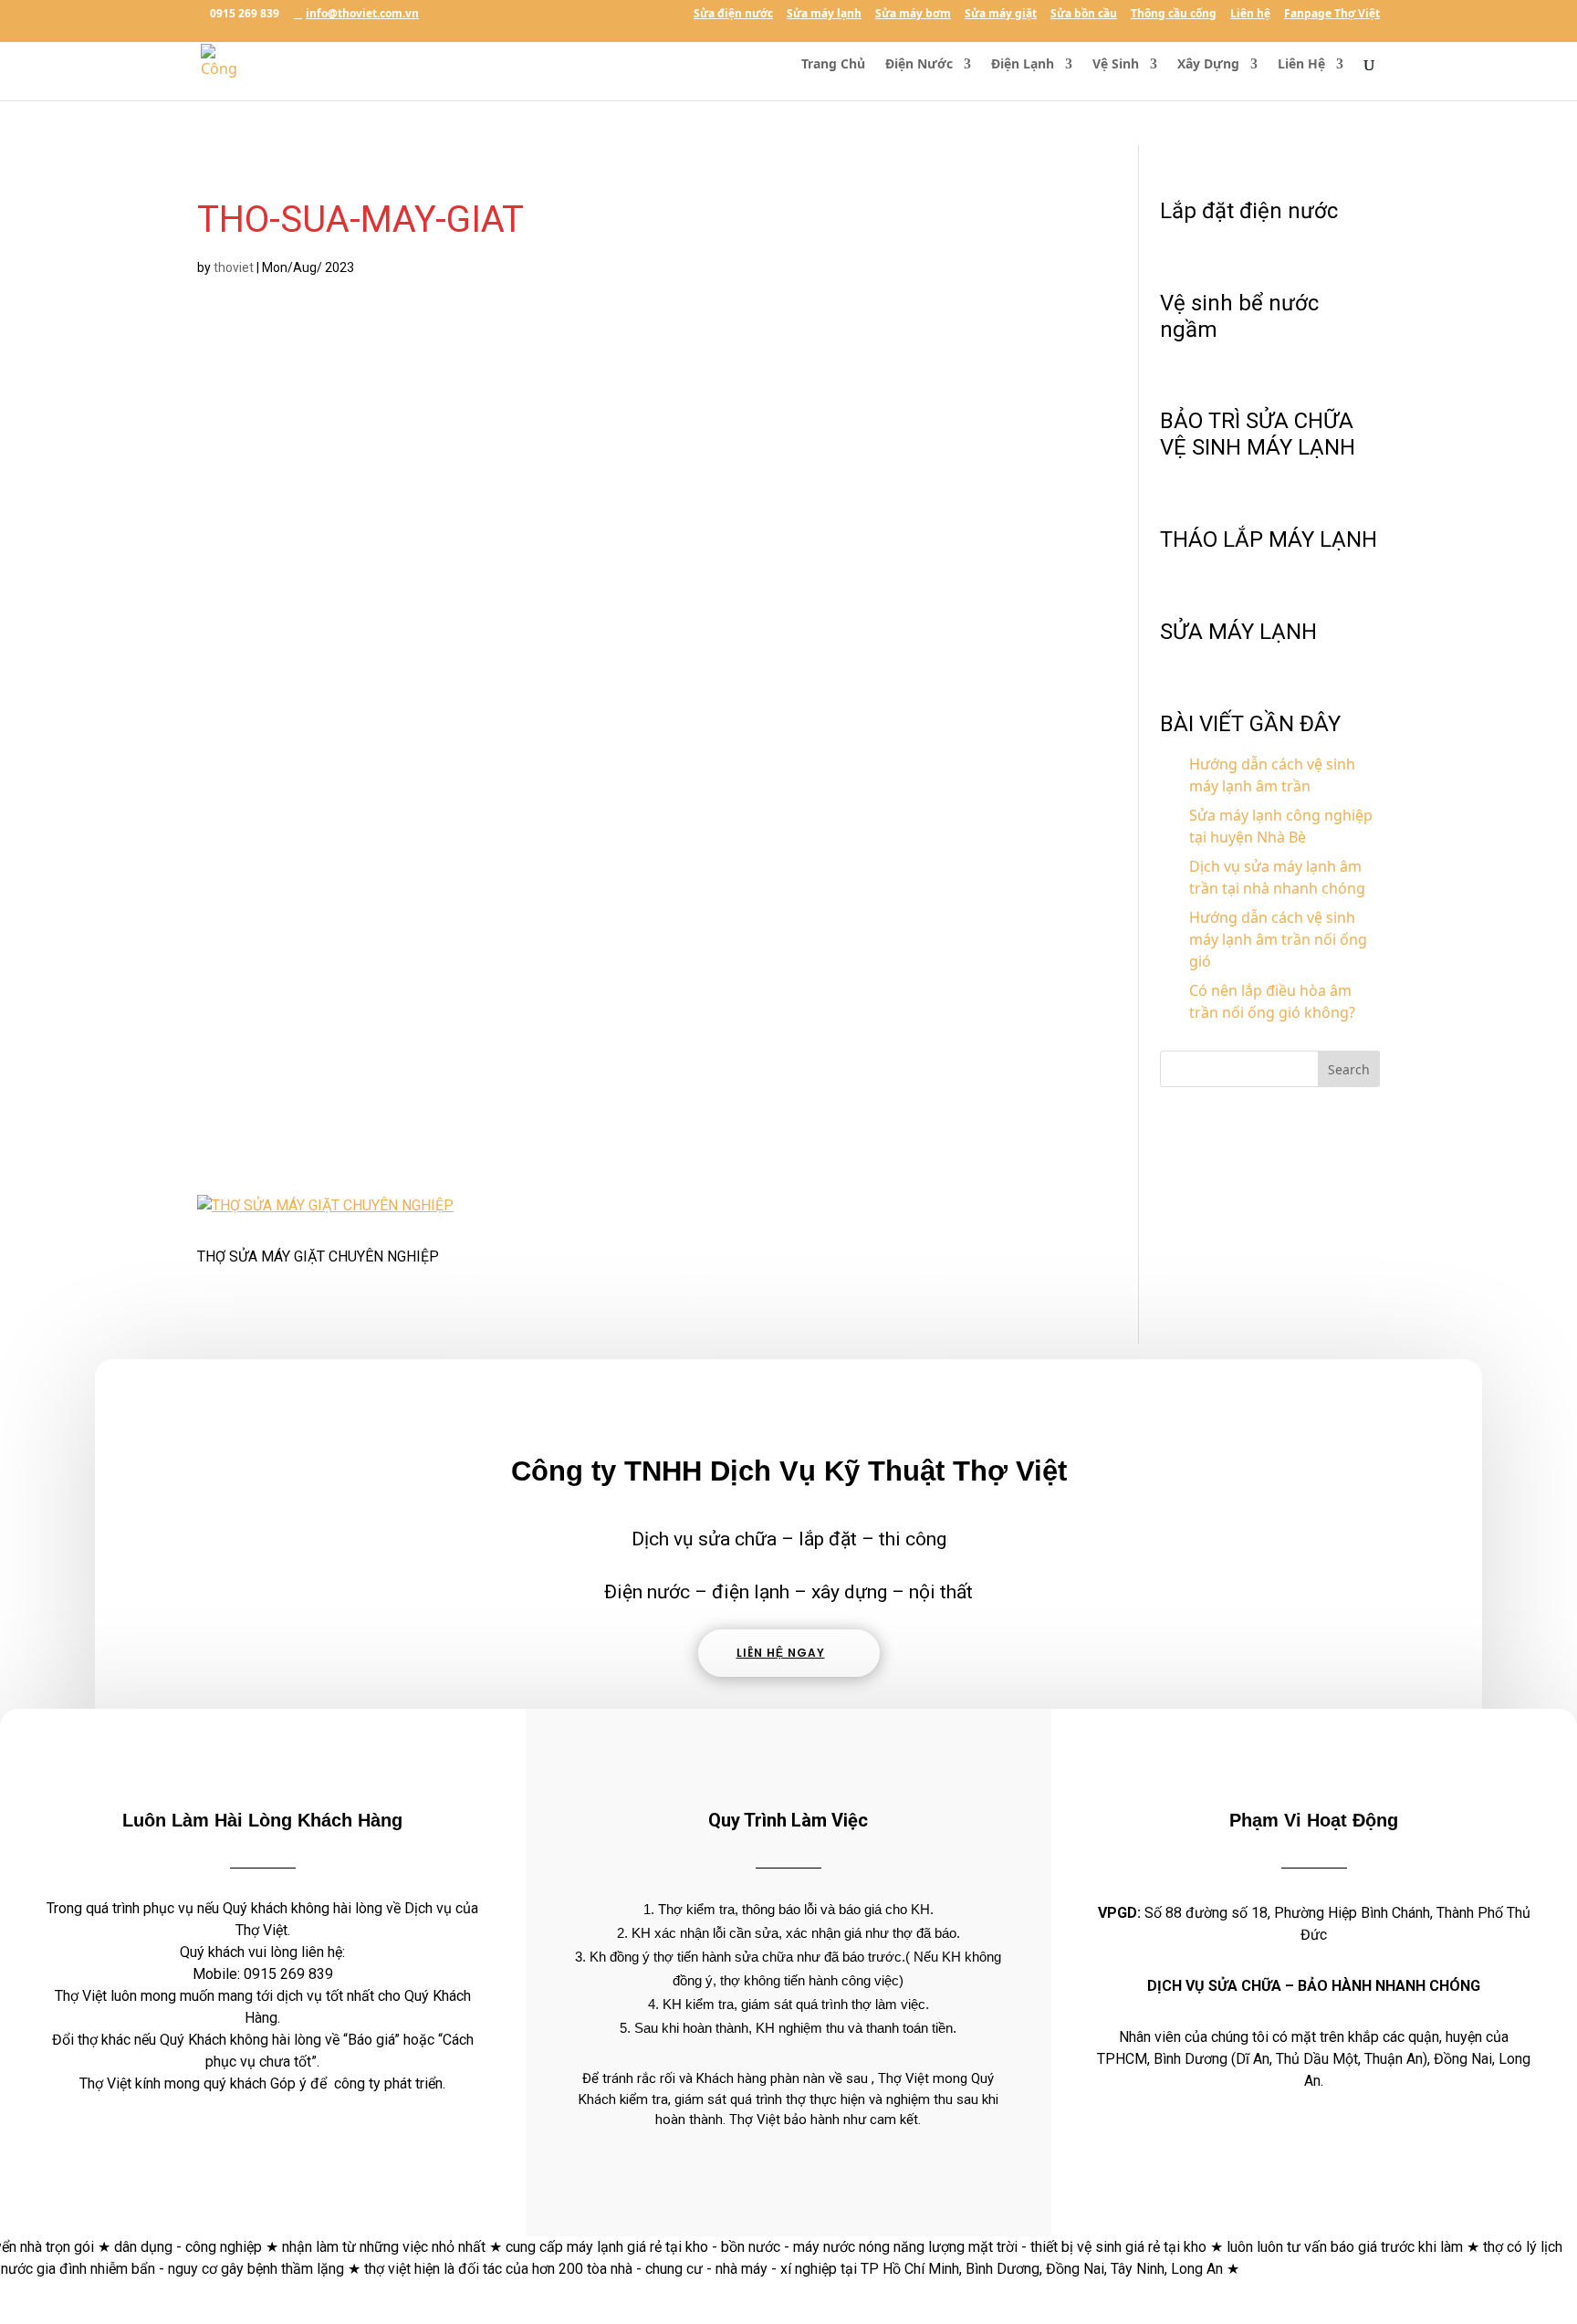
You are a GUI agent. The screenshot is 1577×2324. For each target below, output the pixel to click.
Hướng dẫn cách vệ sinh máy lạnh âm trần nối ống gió (1278, 939)
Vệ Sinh (1116, 65)
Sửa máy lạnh (824, 15)
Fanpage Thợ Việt (1332, 15)
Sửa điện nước (733, 15)
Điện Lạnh (1023, 65)
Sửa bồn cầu (1084, 15)
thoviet (234, 267)
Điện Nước (919, 65)
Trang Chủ (833, 65)
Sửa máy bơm (913, 15)
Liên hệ (1250, 15)
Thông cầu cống (1174, 15)
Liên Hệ (1301, 65)
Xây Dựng (1208, 65)
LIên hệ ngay (781, 1653)
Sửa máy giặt (1001, 15)
